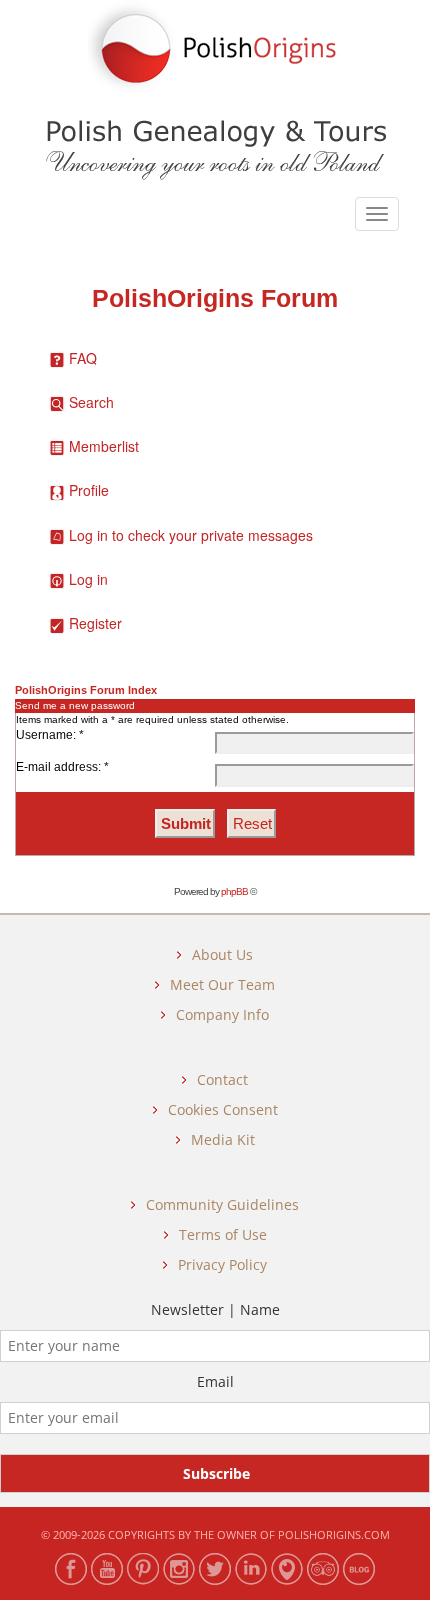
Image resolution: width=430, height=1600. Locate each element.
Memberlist (104, 446)
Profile (89, 490)
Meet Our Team (222, 984)
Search (91, 402)
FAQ (83, 358)
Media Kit (223, 1139)
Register (95, 623)
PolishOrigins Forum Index (86, 690)
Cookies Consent (223, 1109)
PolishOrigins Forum (215, 298)
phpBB (234, 891)
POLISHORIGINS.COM (334, 1534)
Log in (88, 579)
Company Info (222, 1014)
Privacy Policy (222, 1264)
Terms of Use (223, 1234)
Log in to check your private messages (191, 535)
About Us (222, 954)
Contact (222, 1079)
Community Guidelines (222, 1204)
